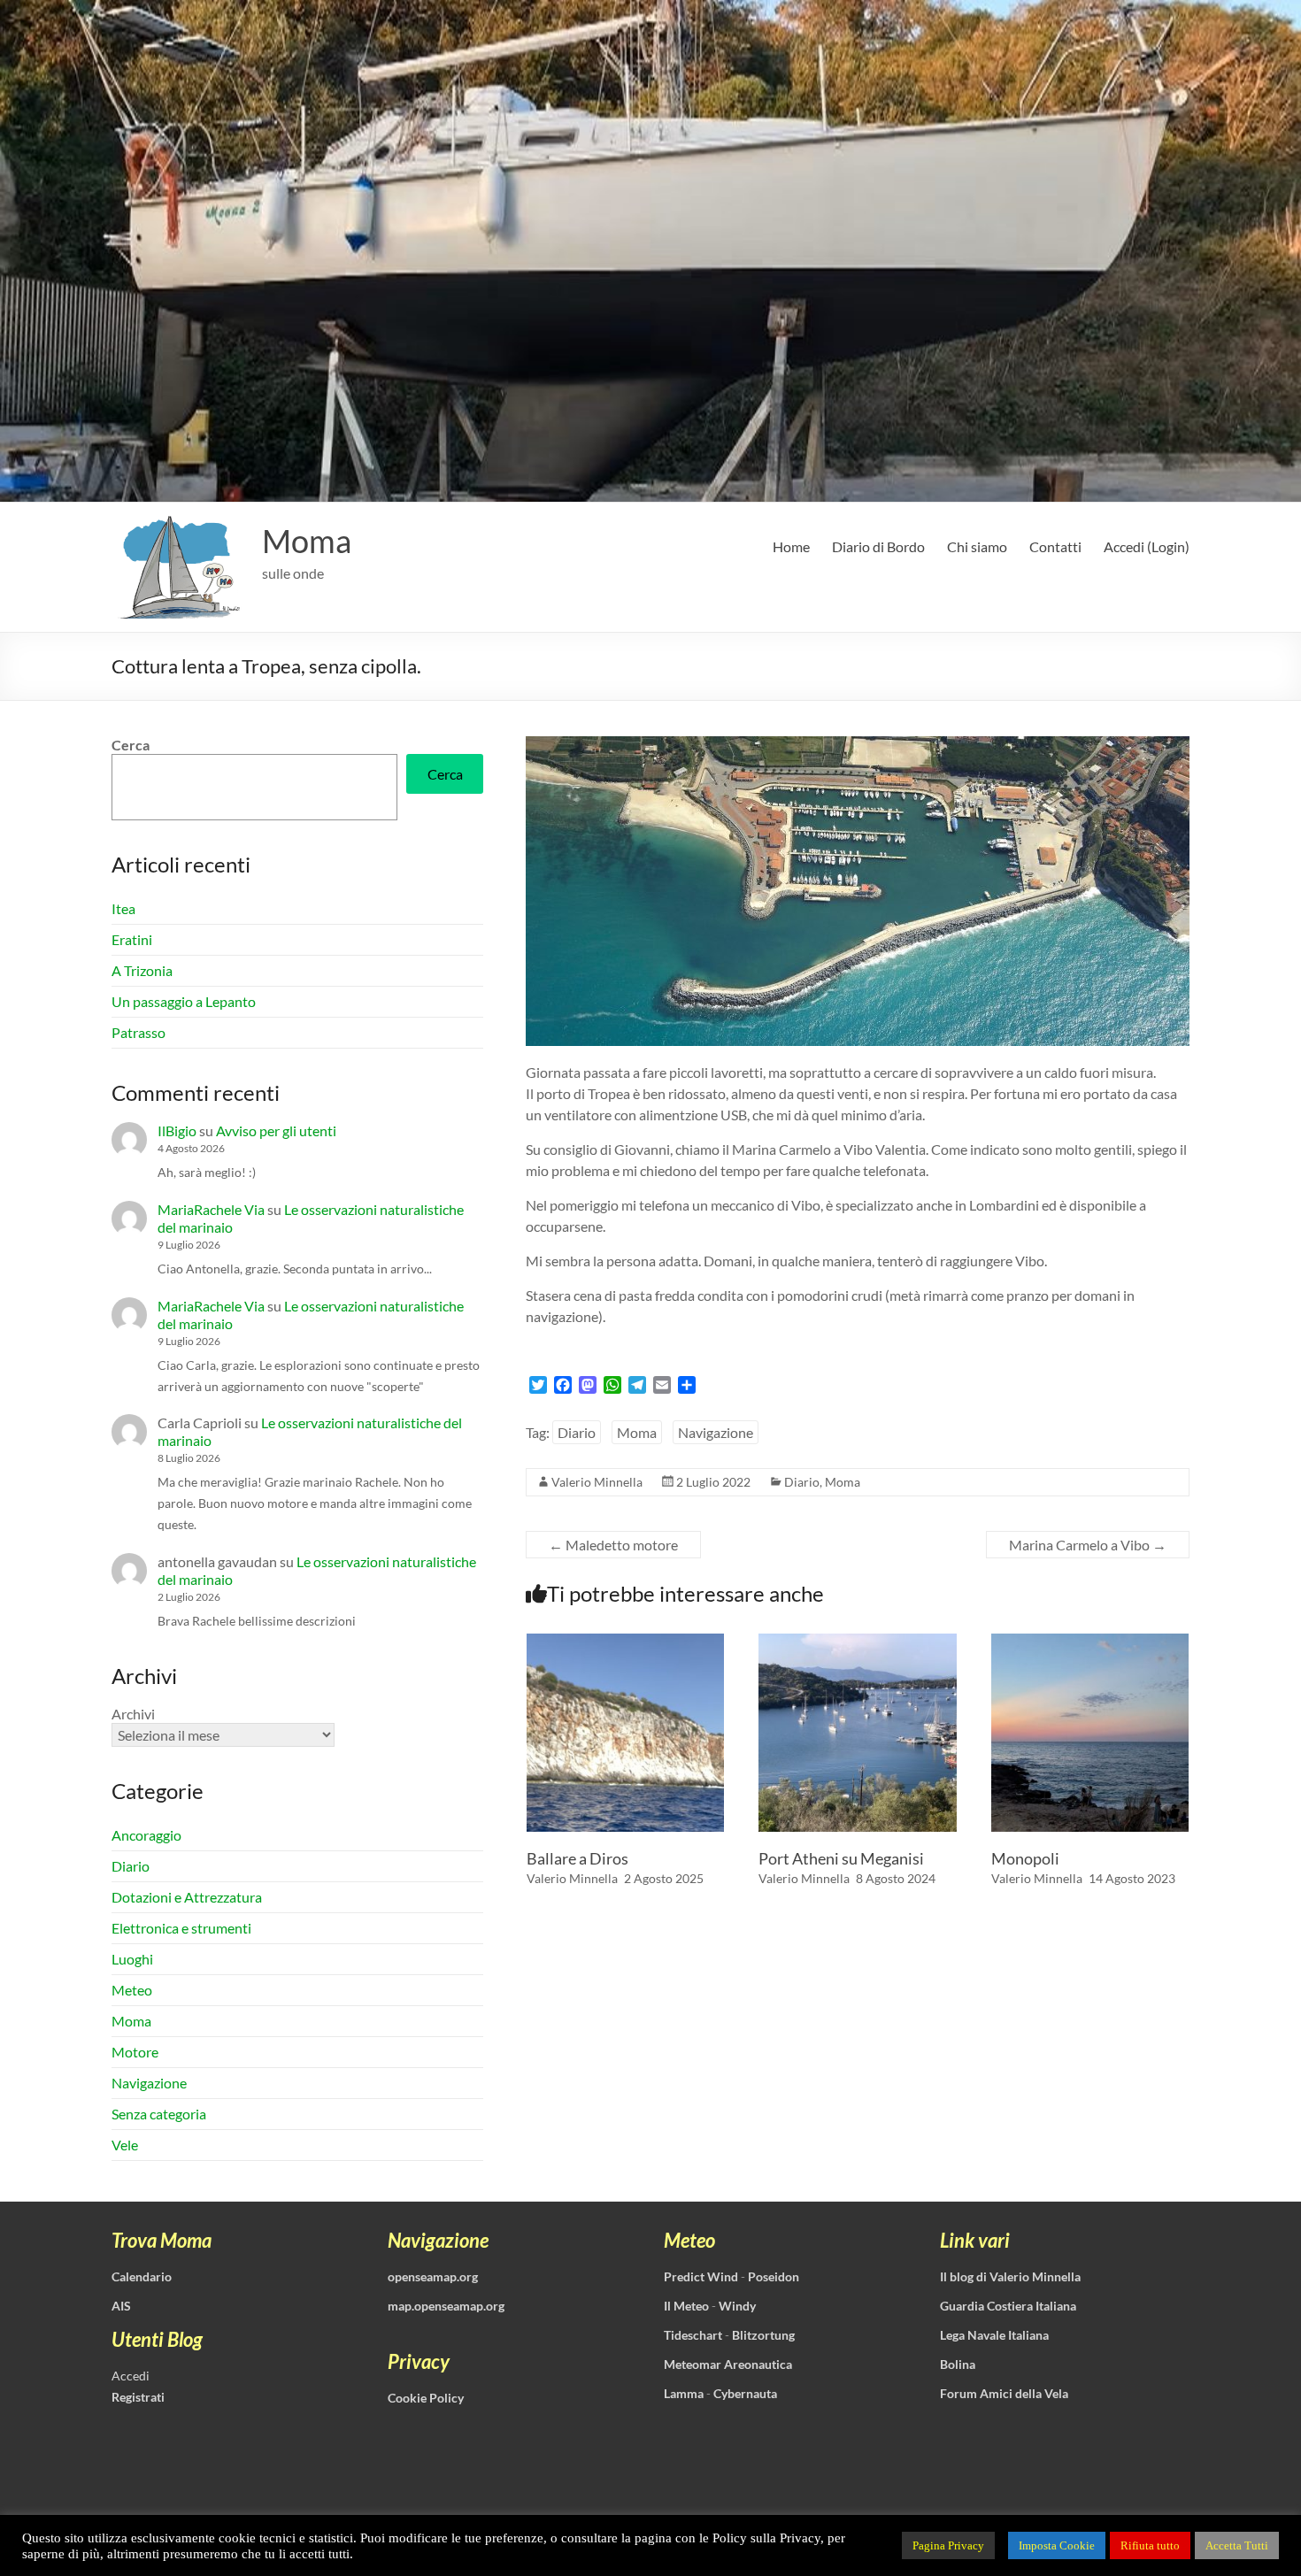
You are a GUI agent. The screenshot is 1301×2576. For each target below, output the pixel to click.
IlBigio (177, 1130)
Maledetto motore (613, 1545)
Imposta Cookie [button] (1057, 2545)
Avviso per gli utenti (276, 1130)
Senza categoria (159, 2114)
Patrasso (139, 1032)
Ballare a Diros (577, 1858)
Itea (123, 908)
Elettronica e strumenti (181, 1928)
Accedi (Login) (1147, 546)
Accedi (131, 2376)
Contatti (1055, 546)
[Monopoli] (1090, 1642)
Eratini (132, 939)
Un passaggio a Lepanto (184, 1001)
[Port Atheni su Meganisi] (858, 1642)
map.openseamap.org (446, 2306)
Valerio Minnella (597, 1482)
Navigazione (716, 1432)
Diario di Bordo (878, 546)
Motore (135, 2052)
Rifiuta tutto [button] (1150, 2545)
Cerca (131, 745)
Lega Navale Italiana (994, 2335)
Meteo (132, 1990)
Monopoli (1025, 1858)
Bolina (958, 2364)
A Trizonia (142, 970)
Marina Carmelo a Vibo (1088, 1545)
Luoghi (132, 1959)
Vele (125, 2145)
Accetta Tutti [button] (1237, 2545)
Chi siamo (977, 546)
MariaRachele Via (211, 1209)
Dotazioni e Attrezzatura (187, 1897)
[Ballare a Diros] (626, 1642)
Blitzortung (763, 2335)
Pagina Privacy (948, 2545)
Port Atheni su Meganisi (841, 1858)
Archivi (133, 1714)
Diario (577, 1432)
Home (791, 546)
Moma (307, 541)
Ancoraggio (146, 1835)
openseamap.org (433, 2276)
